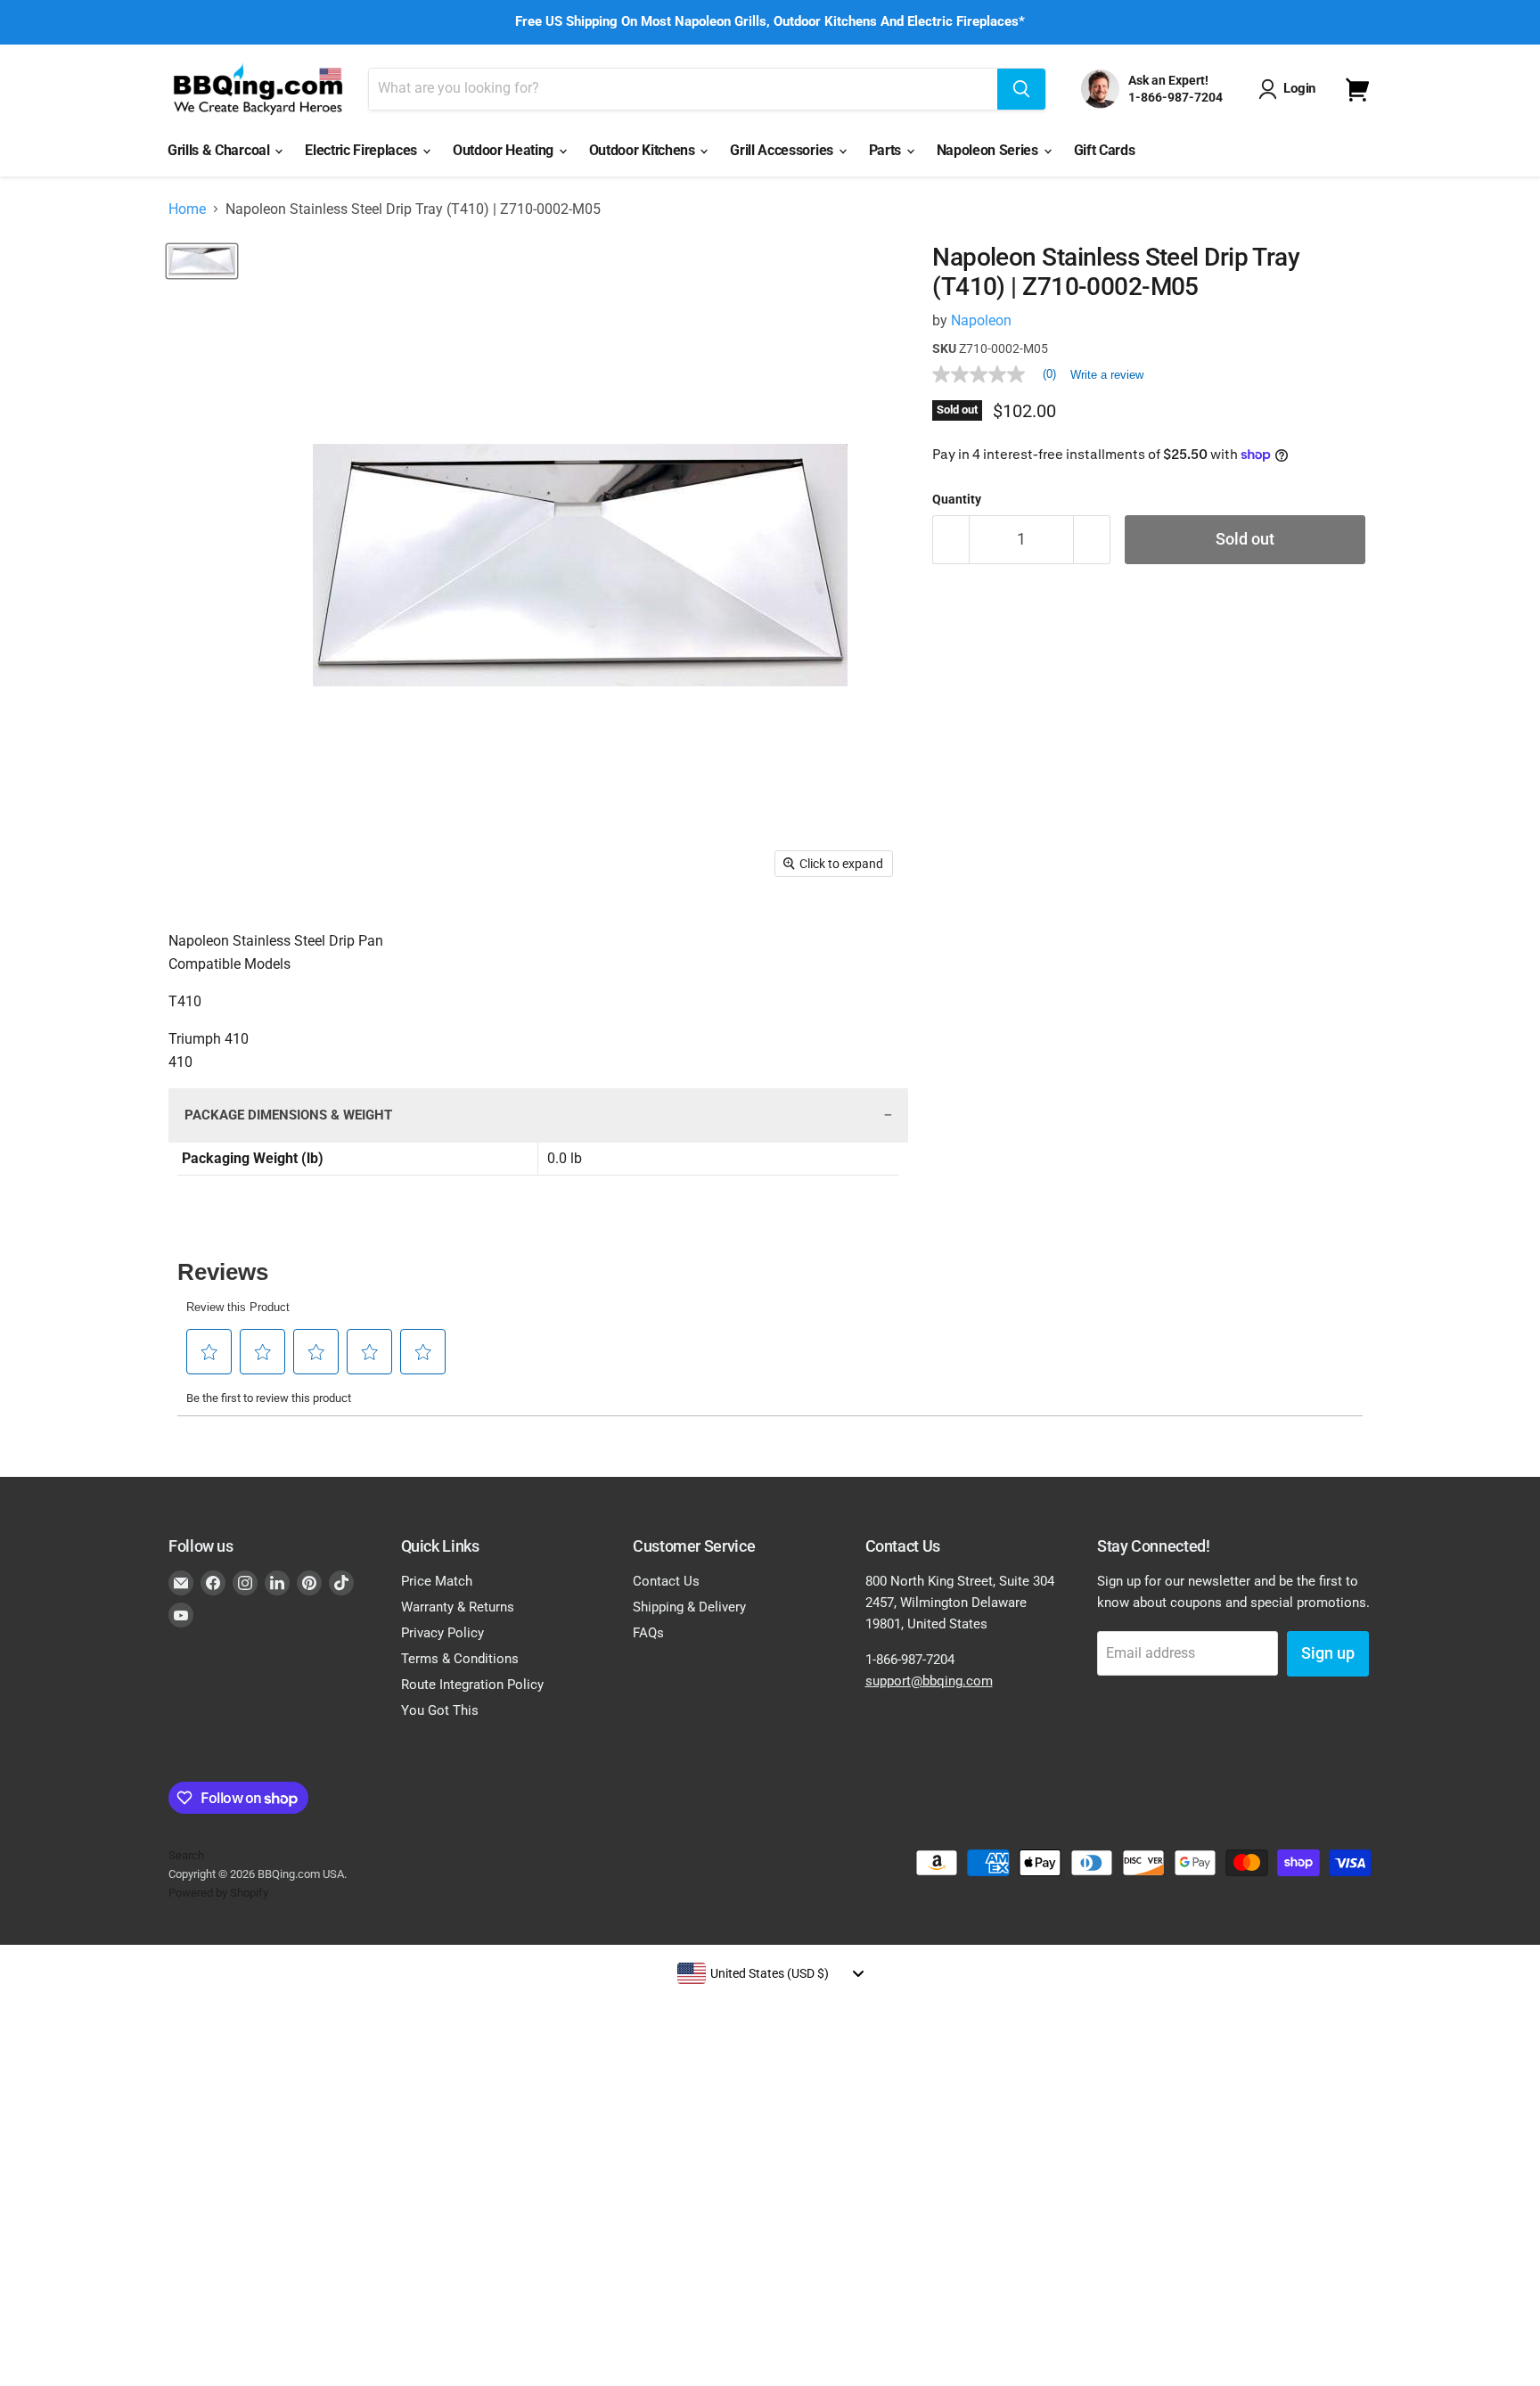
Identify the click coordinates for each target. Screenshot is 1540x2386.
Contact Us (666, 1581)
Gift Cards (1105, 150)
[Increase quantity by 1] (1092, 540)
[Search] (1021, 89)
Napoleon (981, 320)
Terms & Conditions (460, 1659)
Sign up (1328, 1653)
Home (187, 209)
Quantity (957, 499)
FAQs (648, 1633)
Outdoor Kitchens (644, 150)
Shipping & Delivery (689, 1607)
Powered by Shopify (218, 1893)
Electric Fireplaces (363, 150)
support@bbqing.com (929, 1681)
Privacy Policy (442, 1633)
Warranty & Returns (458, 1607)
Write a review (1107, 375)
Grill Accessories (783, 150)
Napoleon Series (989, 150)
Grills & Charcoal (220, 150)
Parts (887, 150)
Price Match (437, 1581)
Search (186, 1855)
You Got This (440, 1710)
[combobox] (770, 1973)
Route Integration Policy (472, 1685)
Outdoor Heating (505, 150)
